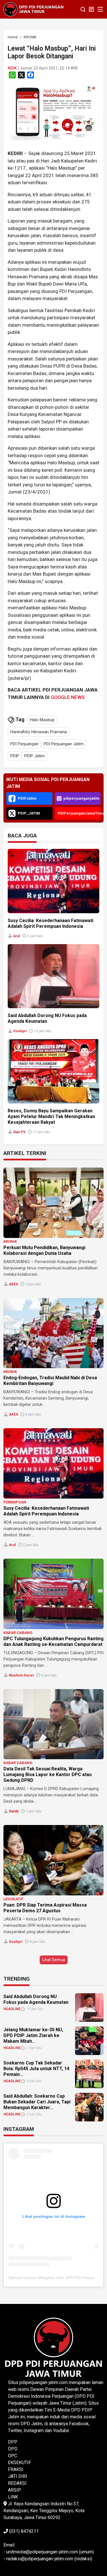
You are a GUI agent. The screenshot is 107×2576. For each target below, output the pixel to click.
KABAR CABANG (18, 1633)
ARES (13, 1284)
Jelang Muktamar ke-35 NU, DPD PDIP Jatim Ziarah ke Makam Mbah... (33, 2035)
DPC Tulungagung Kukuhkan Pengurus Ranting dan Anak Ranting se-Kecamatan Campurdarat (53, 1641)
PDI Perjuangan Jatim (64, 744)
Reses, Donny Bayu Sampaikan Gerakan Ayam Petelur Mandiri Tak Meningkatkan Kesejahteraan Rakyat (51, 1116)
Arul (17, 936)
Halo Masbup (42, 720)
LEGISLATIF (13, 1899)
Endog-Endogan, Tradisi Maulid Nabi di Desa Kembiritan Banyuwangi (50, 1381)
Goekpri (20, 1031)
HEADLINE (12, 2009)
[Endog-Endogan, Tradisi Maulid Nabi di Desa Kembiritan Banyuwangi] (53, 1333)
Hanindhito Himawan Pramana (39, 732)
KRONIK (10, 1242)
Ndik (12, 68)
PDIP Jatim (35, 756)
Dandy (14, 1811)
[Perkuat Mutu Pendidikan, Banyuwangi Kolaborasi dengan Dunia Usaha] (53, 1203)
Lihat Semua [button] (54, 1960)
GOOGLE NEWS (68, 697)
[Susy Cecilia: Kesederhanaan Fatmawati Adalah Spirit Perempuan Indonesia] (53, 1463)
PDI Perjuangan (24, 744)
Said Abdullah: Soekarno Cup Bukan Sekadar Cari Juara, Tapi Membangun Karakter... (37, 2102)
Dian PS (19, 1132)
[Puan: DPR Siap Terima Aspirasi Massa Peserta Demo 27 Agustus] (53, 1860)
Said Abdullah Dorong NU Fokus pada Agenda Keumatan (36, 1999)
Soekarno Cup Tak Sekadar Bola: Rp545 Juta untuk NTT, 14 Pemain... (36, 2069)
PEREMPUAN (15, 1502)
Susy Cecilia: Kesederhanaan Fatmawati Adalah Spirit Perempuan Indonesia (51, 923)
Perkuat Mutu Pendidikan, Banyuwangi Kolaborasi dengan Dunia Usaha (44, 1250)
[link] (53, 113)
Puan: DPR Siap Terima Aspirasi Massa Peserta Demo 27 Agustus (45, 1908)
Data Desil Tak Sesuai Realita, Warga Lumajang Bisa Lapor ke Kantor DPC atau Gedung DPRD (48, 1775)
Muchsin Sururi (21, 1675)
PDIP (15, 756)
